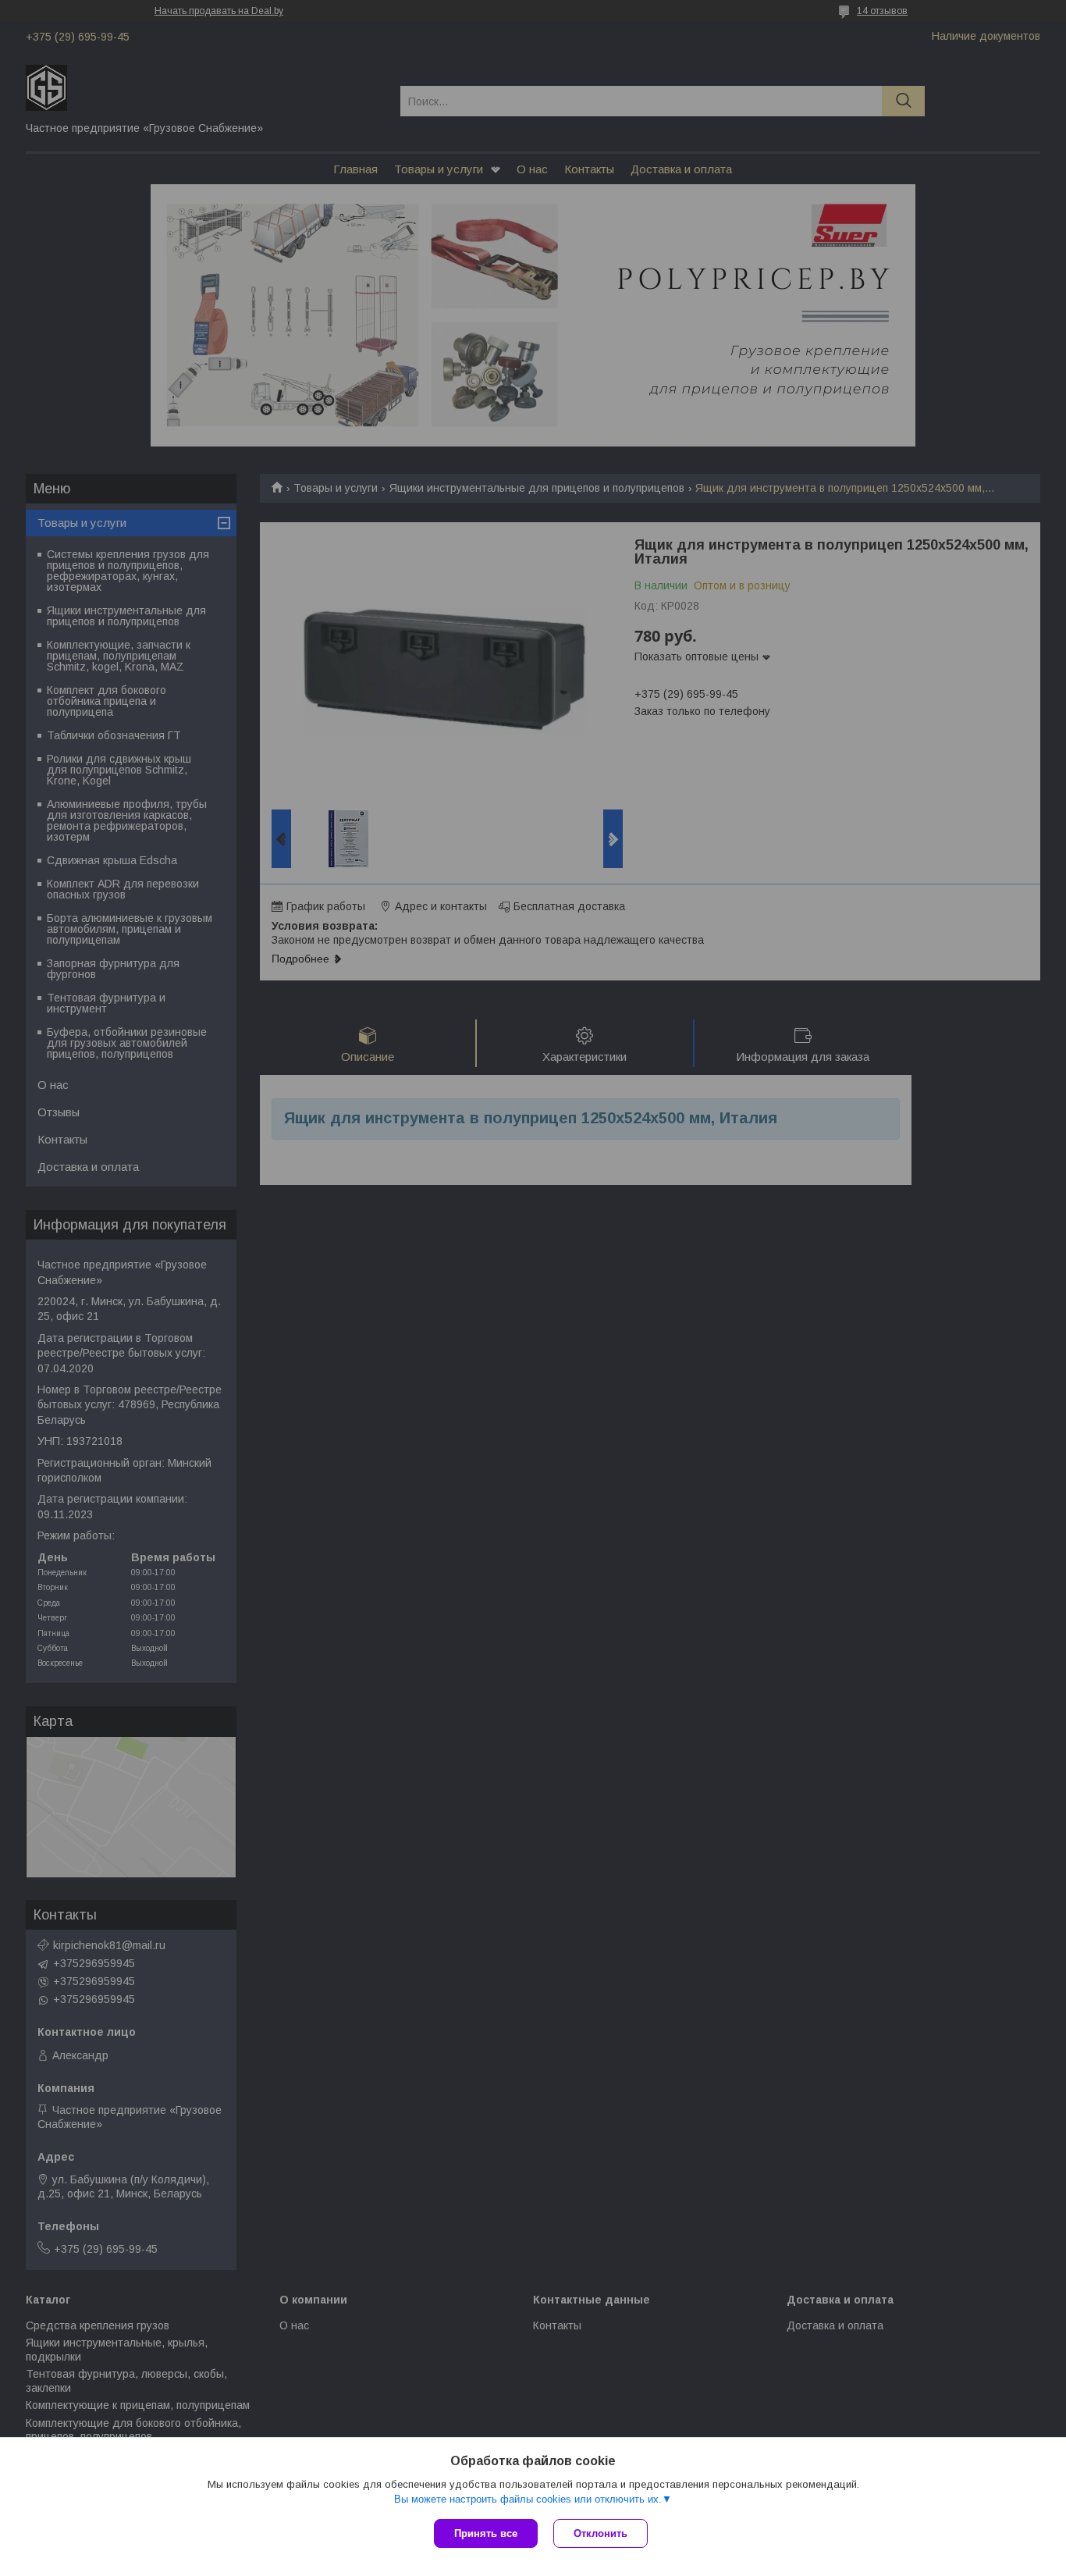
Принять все (486, 2533)
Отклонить (601, 2533)
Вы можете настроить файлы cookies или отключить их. (528, 2499)
